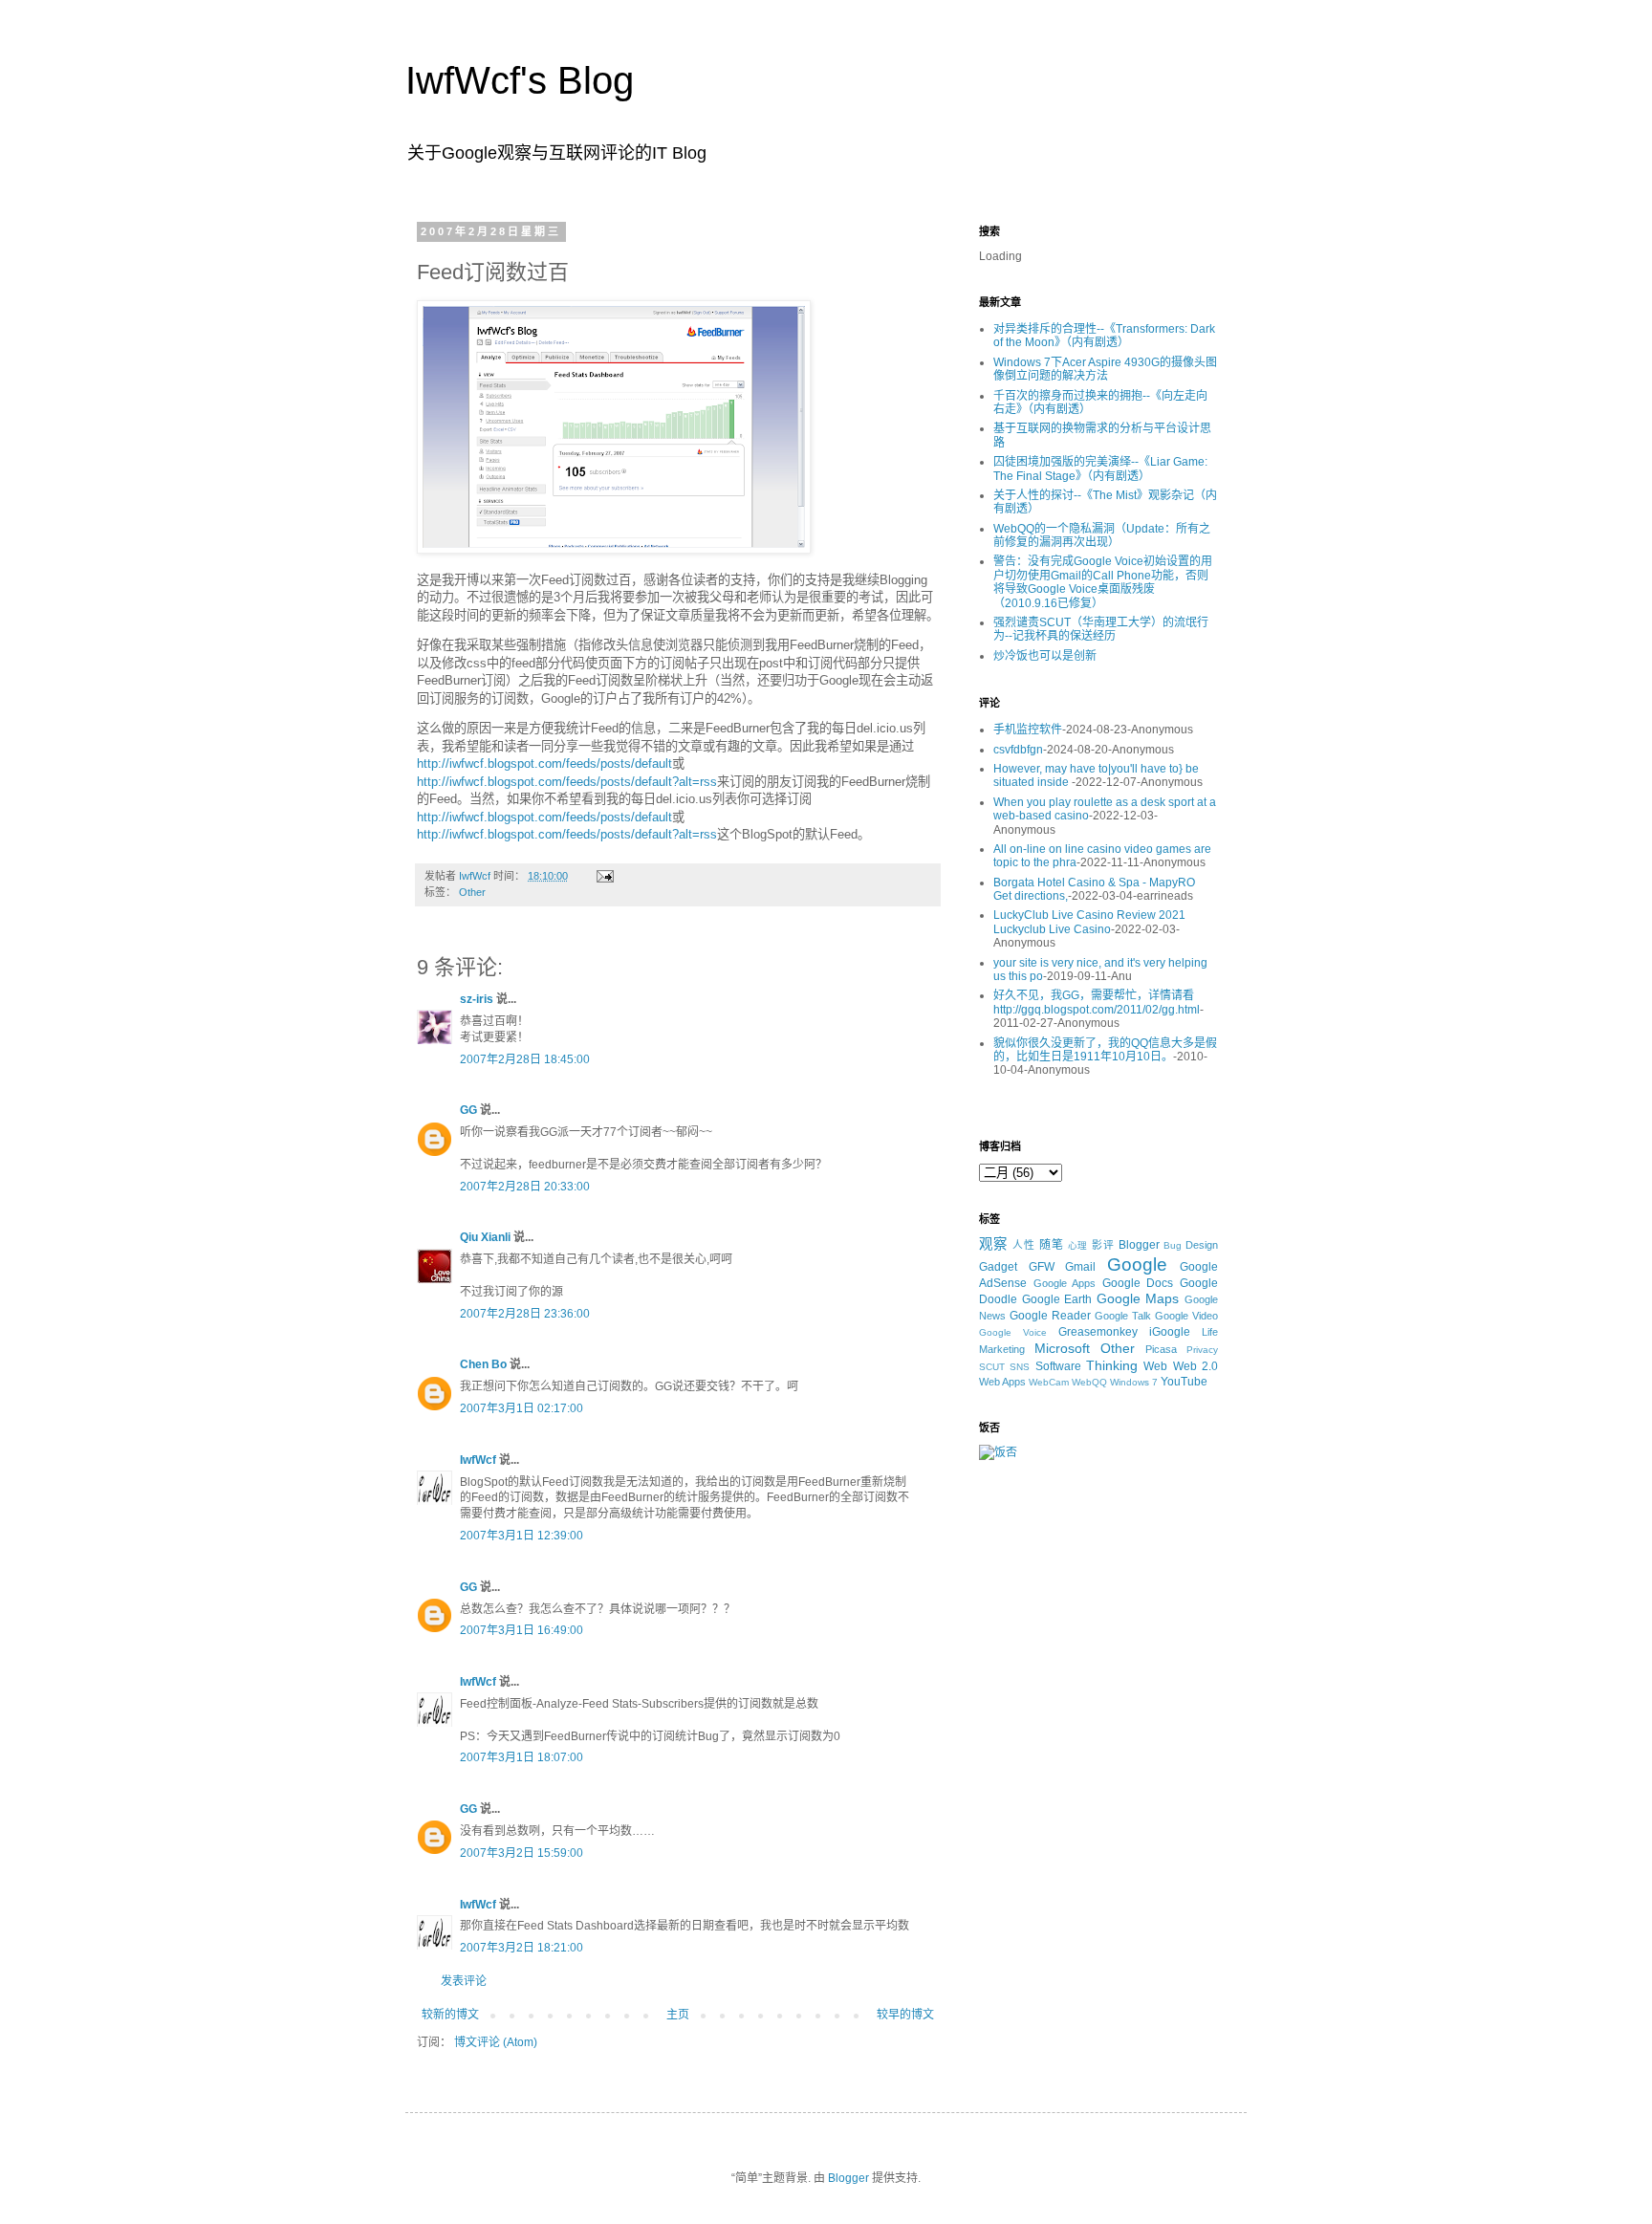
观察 (993, 1244)
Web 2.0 (1196, 1366)
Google (1137, 1265)
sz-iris (477, 999)
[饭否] (998, 1452)
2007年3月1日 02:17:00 (522, 1408)
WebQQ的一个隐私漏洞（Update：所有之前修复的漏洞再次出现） (1102, 535)
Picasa (1161, 1349)
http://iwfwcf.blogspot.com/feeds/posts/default (544, 763)
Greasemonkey (1098, 1332)
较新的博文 (450, 2015)
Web (1155, 1366)
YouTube (1184, 1382)
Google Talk (1123, 1316)
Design (1202, 1245)
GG (468, 1110)
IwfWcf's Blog (520, 80)
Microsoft (1062, 1348)
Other (472, 892)
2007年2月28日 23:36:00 (525, 1314)
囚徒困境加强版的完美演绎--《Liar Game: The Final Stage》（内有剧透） (1100, 469)
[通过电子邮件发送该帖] (604, 876)
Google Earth (1057, 1299)
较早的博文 (905, 2015)
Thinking (1112, 1365)
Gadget (998, 1267)
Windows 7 (1134, 1382)
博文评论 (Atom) (496, 2042)
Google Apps (1065, 1283)
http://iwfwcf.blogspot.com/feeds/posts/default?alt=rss (567, 782)
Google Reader (1050, 1316)
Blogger (1139, 1245)
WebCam (1049, 1382)
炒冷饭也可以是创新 (1045, 656)
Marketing (1002, 1349)
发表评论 (464, 1981)
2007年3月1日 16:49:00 (522, 1630)
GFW (1042, 1267)
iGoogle (1170, 1332)
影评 (1103, 1245)
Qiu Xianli (485, 1237)
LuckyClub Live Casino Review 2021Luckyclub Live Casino (1089, 922)
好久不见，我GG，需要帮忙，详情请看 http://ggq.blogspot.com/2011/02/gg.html (1097, 1002)
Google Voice (1013, 1332)
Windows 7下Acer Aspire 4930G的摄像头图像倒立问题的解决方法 (1105, 369)
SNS (1020, 1367)
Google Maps (1138, 1298)
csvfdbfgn (1018, 750)
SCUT (992, 1367)
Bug (1173, 1245)
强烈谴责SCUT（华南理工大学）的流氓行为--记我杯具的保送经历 (1101, 629)
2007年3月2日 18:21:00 (522, 1948)
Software (1058, 1366)
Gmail (1080, 1267)
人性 (1024, 1245)
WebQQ (1089, 1382)
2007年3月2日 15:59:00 (522, 1853)
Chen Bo (483, 1364)
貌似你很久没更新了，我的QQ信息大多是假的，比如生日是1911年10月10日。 (1105, 1050)
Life (1210, 1332)
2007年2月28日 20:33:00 (525, 1187)
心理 (1078, 1245)
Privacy (1202, 1350)
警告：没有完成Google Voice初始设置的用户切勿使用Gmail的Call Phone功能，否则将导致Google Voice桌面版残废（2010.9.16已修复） (1103, 582)
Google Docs (1138, 1283)
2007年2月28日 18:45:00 (525, 1059)
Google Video (1186, 1316)
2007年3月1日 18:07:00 (522, 1757)
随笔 (1052, 1245)
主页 (678, 2015)
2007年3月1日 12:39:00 (522, 1536)
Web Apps (1002, 1382)
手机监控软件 (1028, 730)
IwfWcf (478, 1460)
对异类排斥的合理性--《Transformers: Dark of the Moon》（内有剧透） (1104, 336)
